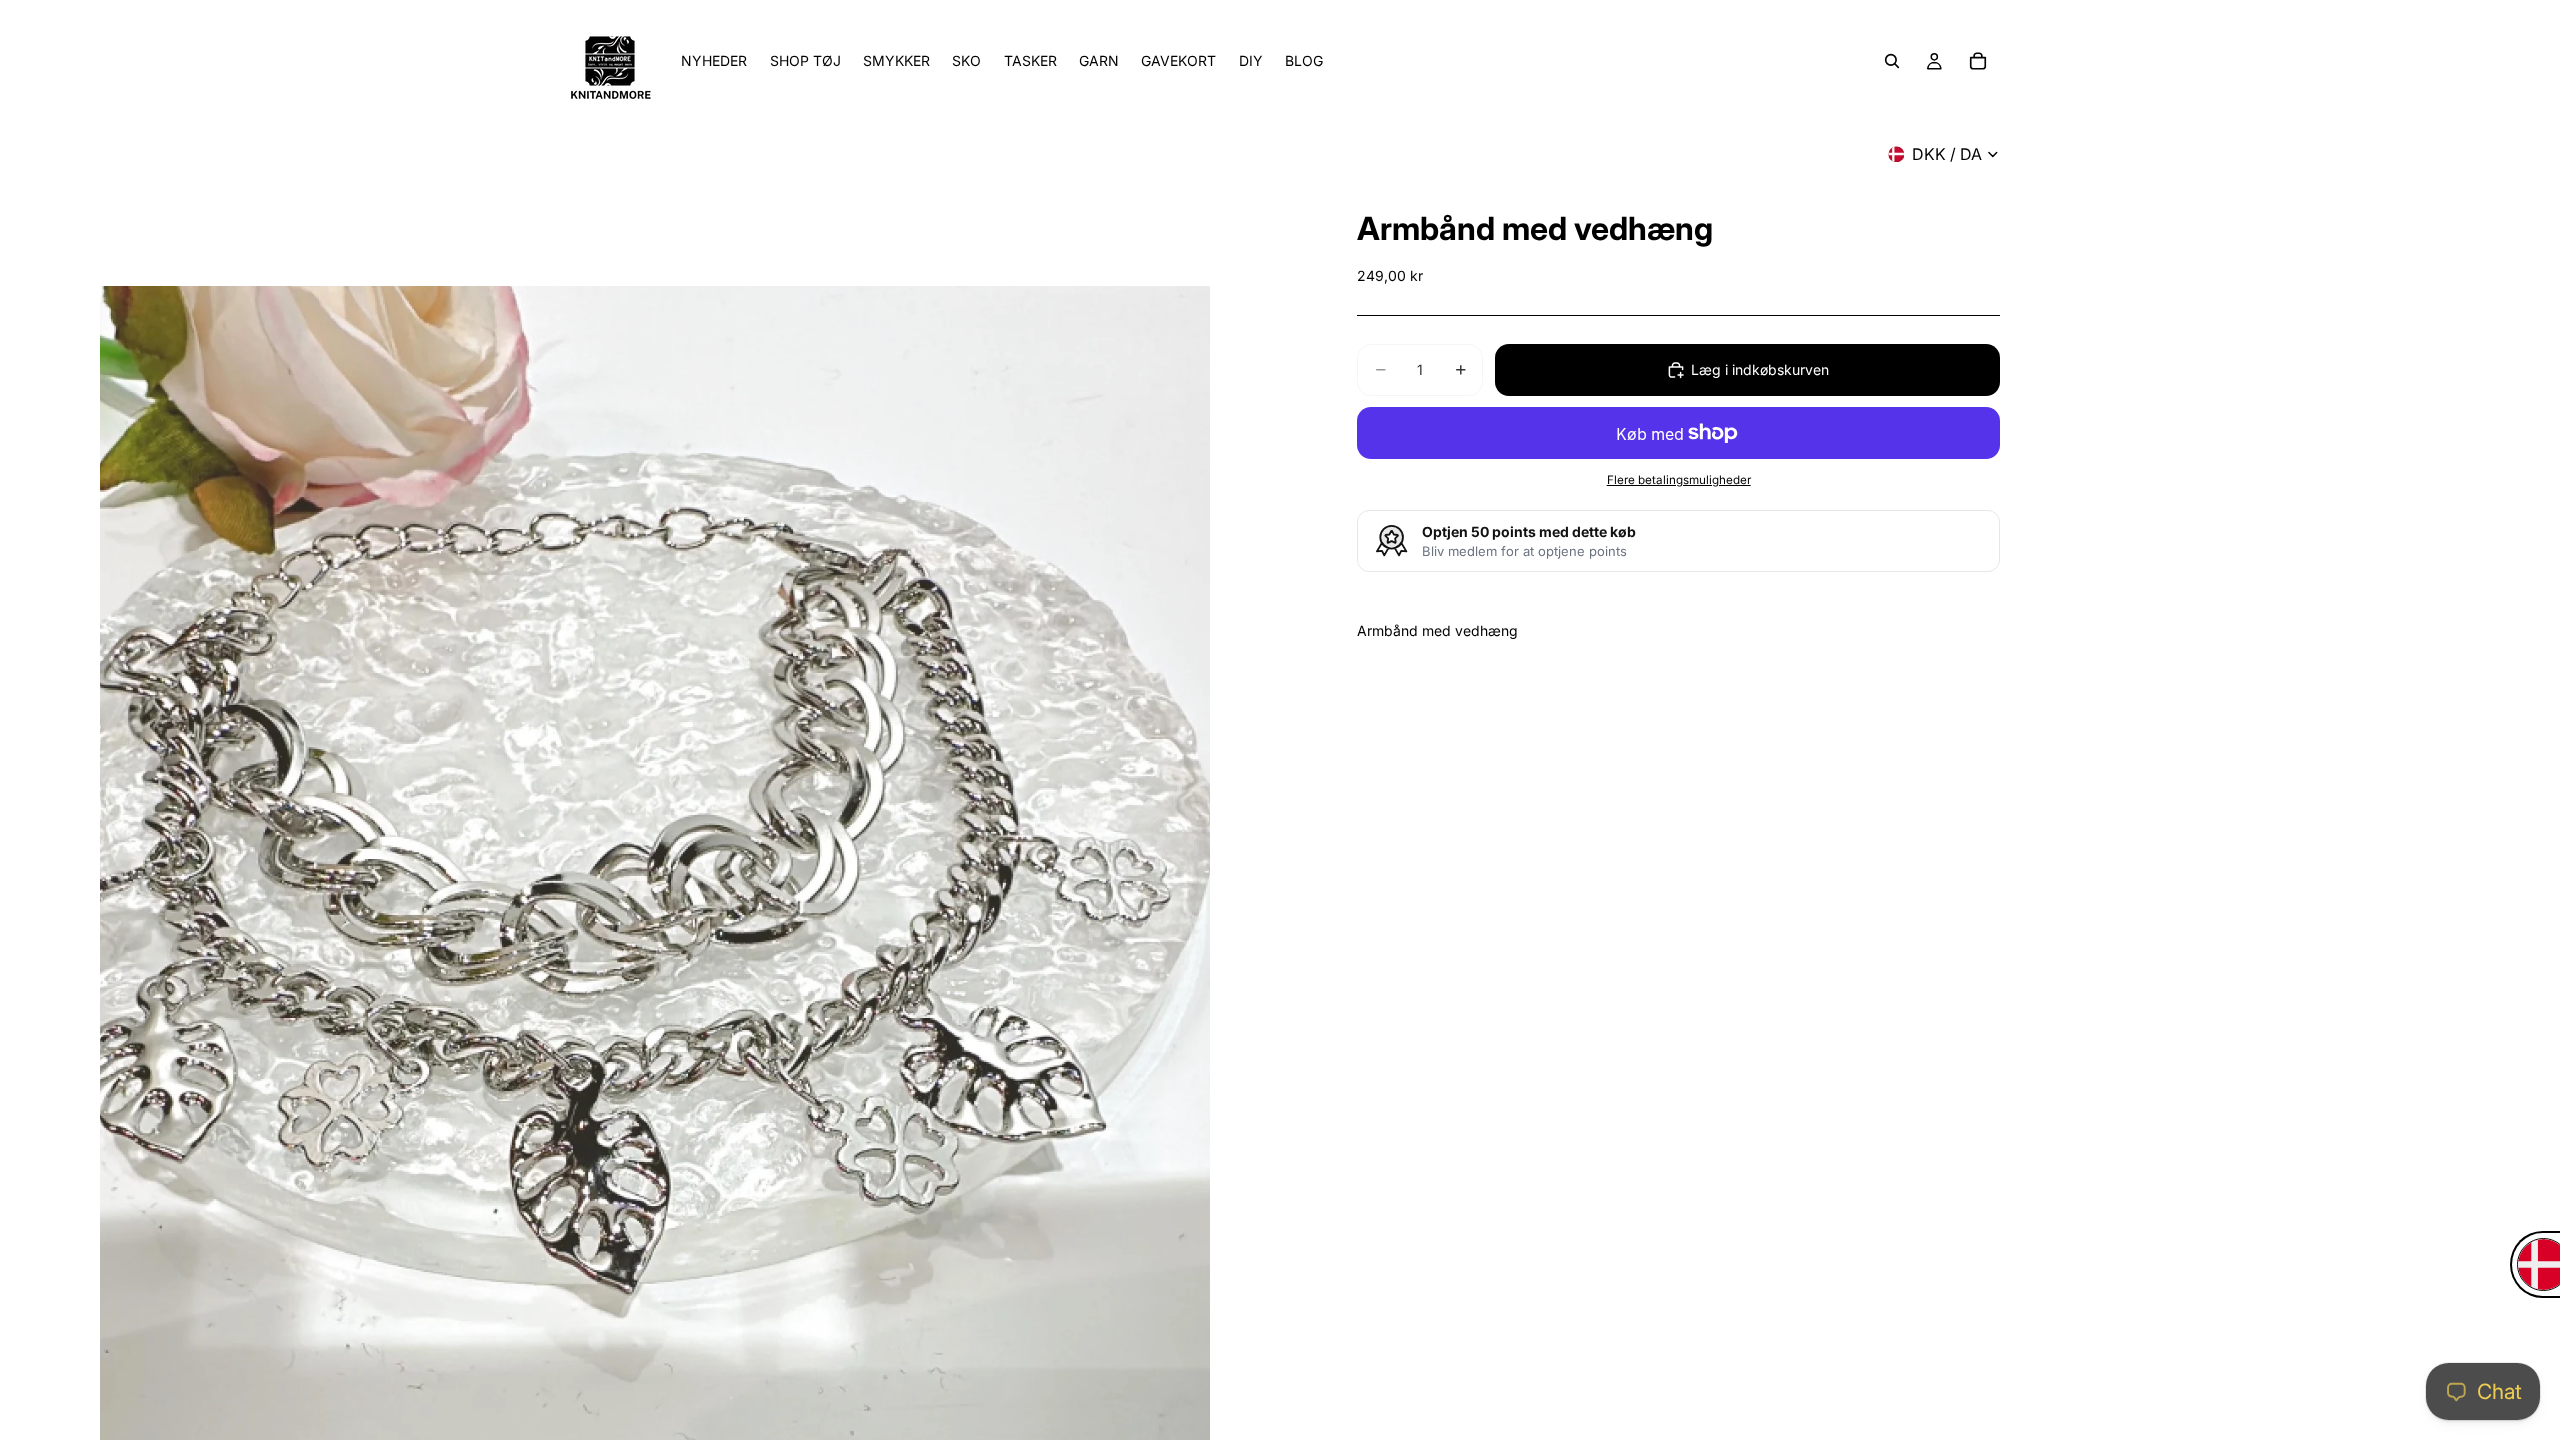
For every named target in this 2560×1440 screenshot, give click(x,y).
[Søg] (1892, 61)
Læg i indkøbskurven (1760, 369)
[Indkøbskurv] (1978, 61)
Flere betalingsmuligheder (1679, 480)
